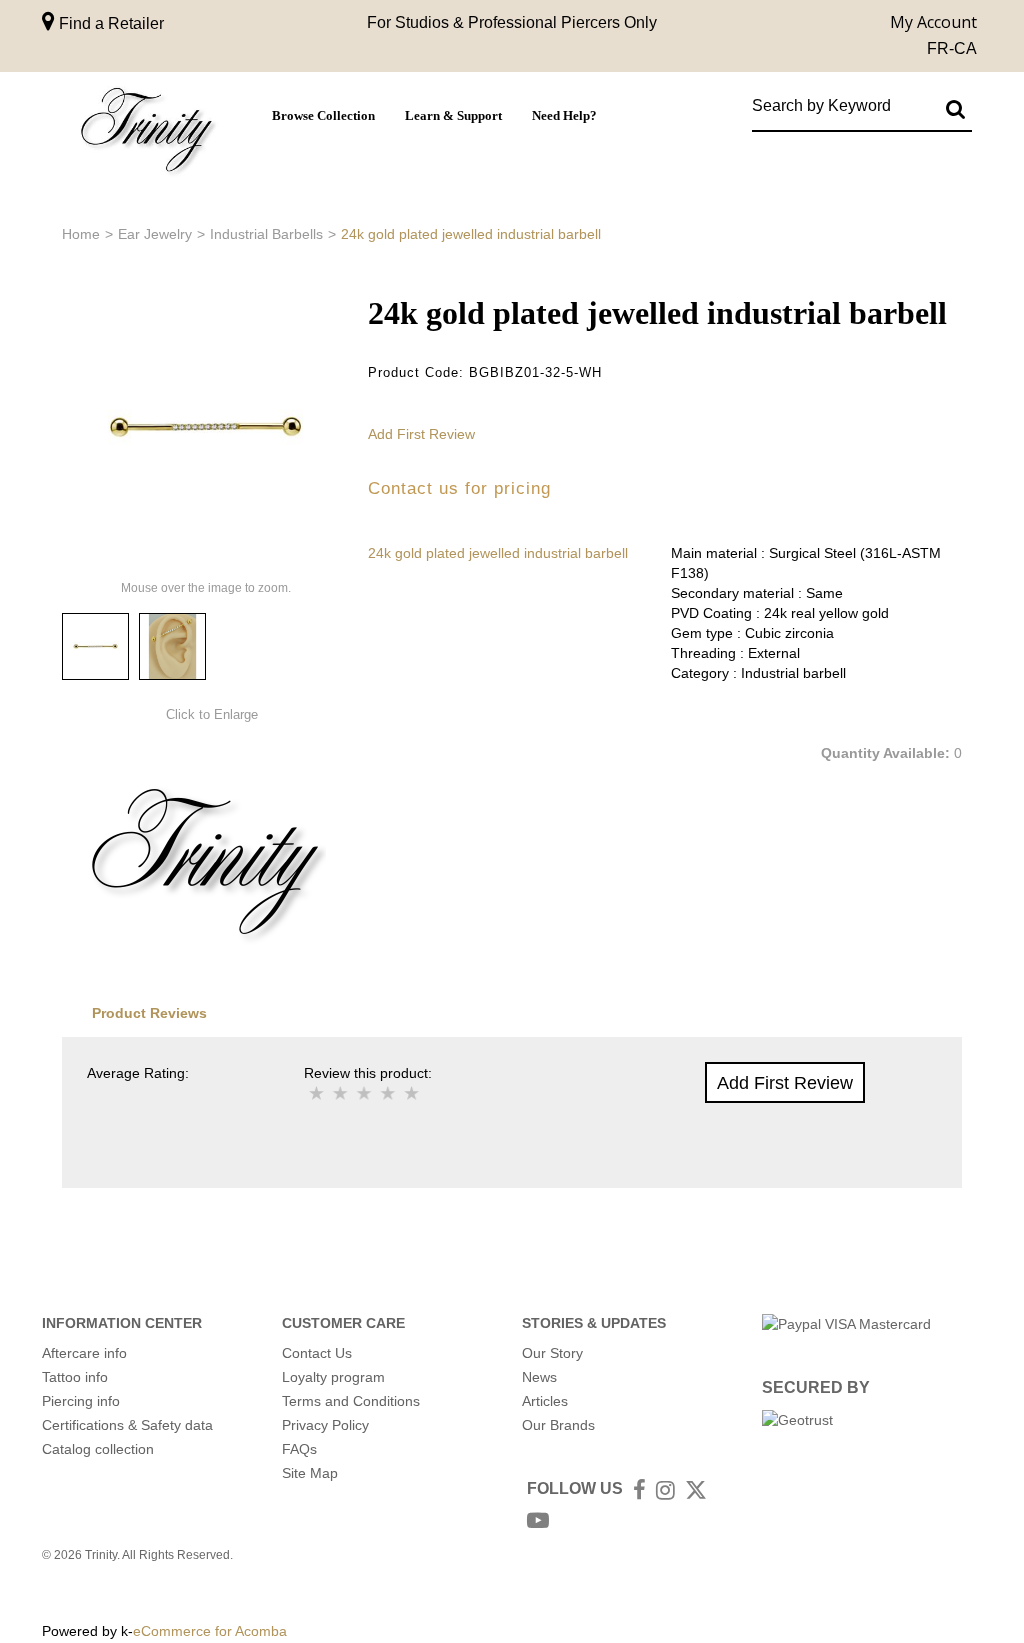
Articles (545, 1401)
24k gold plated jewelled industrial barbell (498, 553)
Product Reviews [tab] (149, 1013)
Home (81, 234)
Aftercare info (84, 1353)
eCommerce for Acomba (210, 1631)
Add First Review (421, 434)
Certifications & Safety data (127, 1425)
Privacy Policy (325, 1425)
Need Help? (564, 116)
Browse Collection (323, 116)
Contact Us (317, 1353)
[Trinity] (147, 133)
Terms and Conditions (351, 1401)
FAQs (299, 1449)
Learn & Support (453, 116)
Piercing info (81, 1401)
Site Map (310, 1473)
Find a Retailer (109, 23)
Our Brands (558, 1425)
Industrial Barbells (266, 234)
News (539, 1377)
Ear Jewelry (155, 234)
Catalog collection (98, 1449)
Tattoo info (75, 1377)
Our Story (552, 1353)
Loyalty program (333, 1377)
